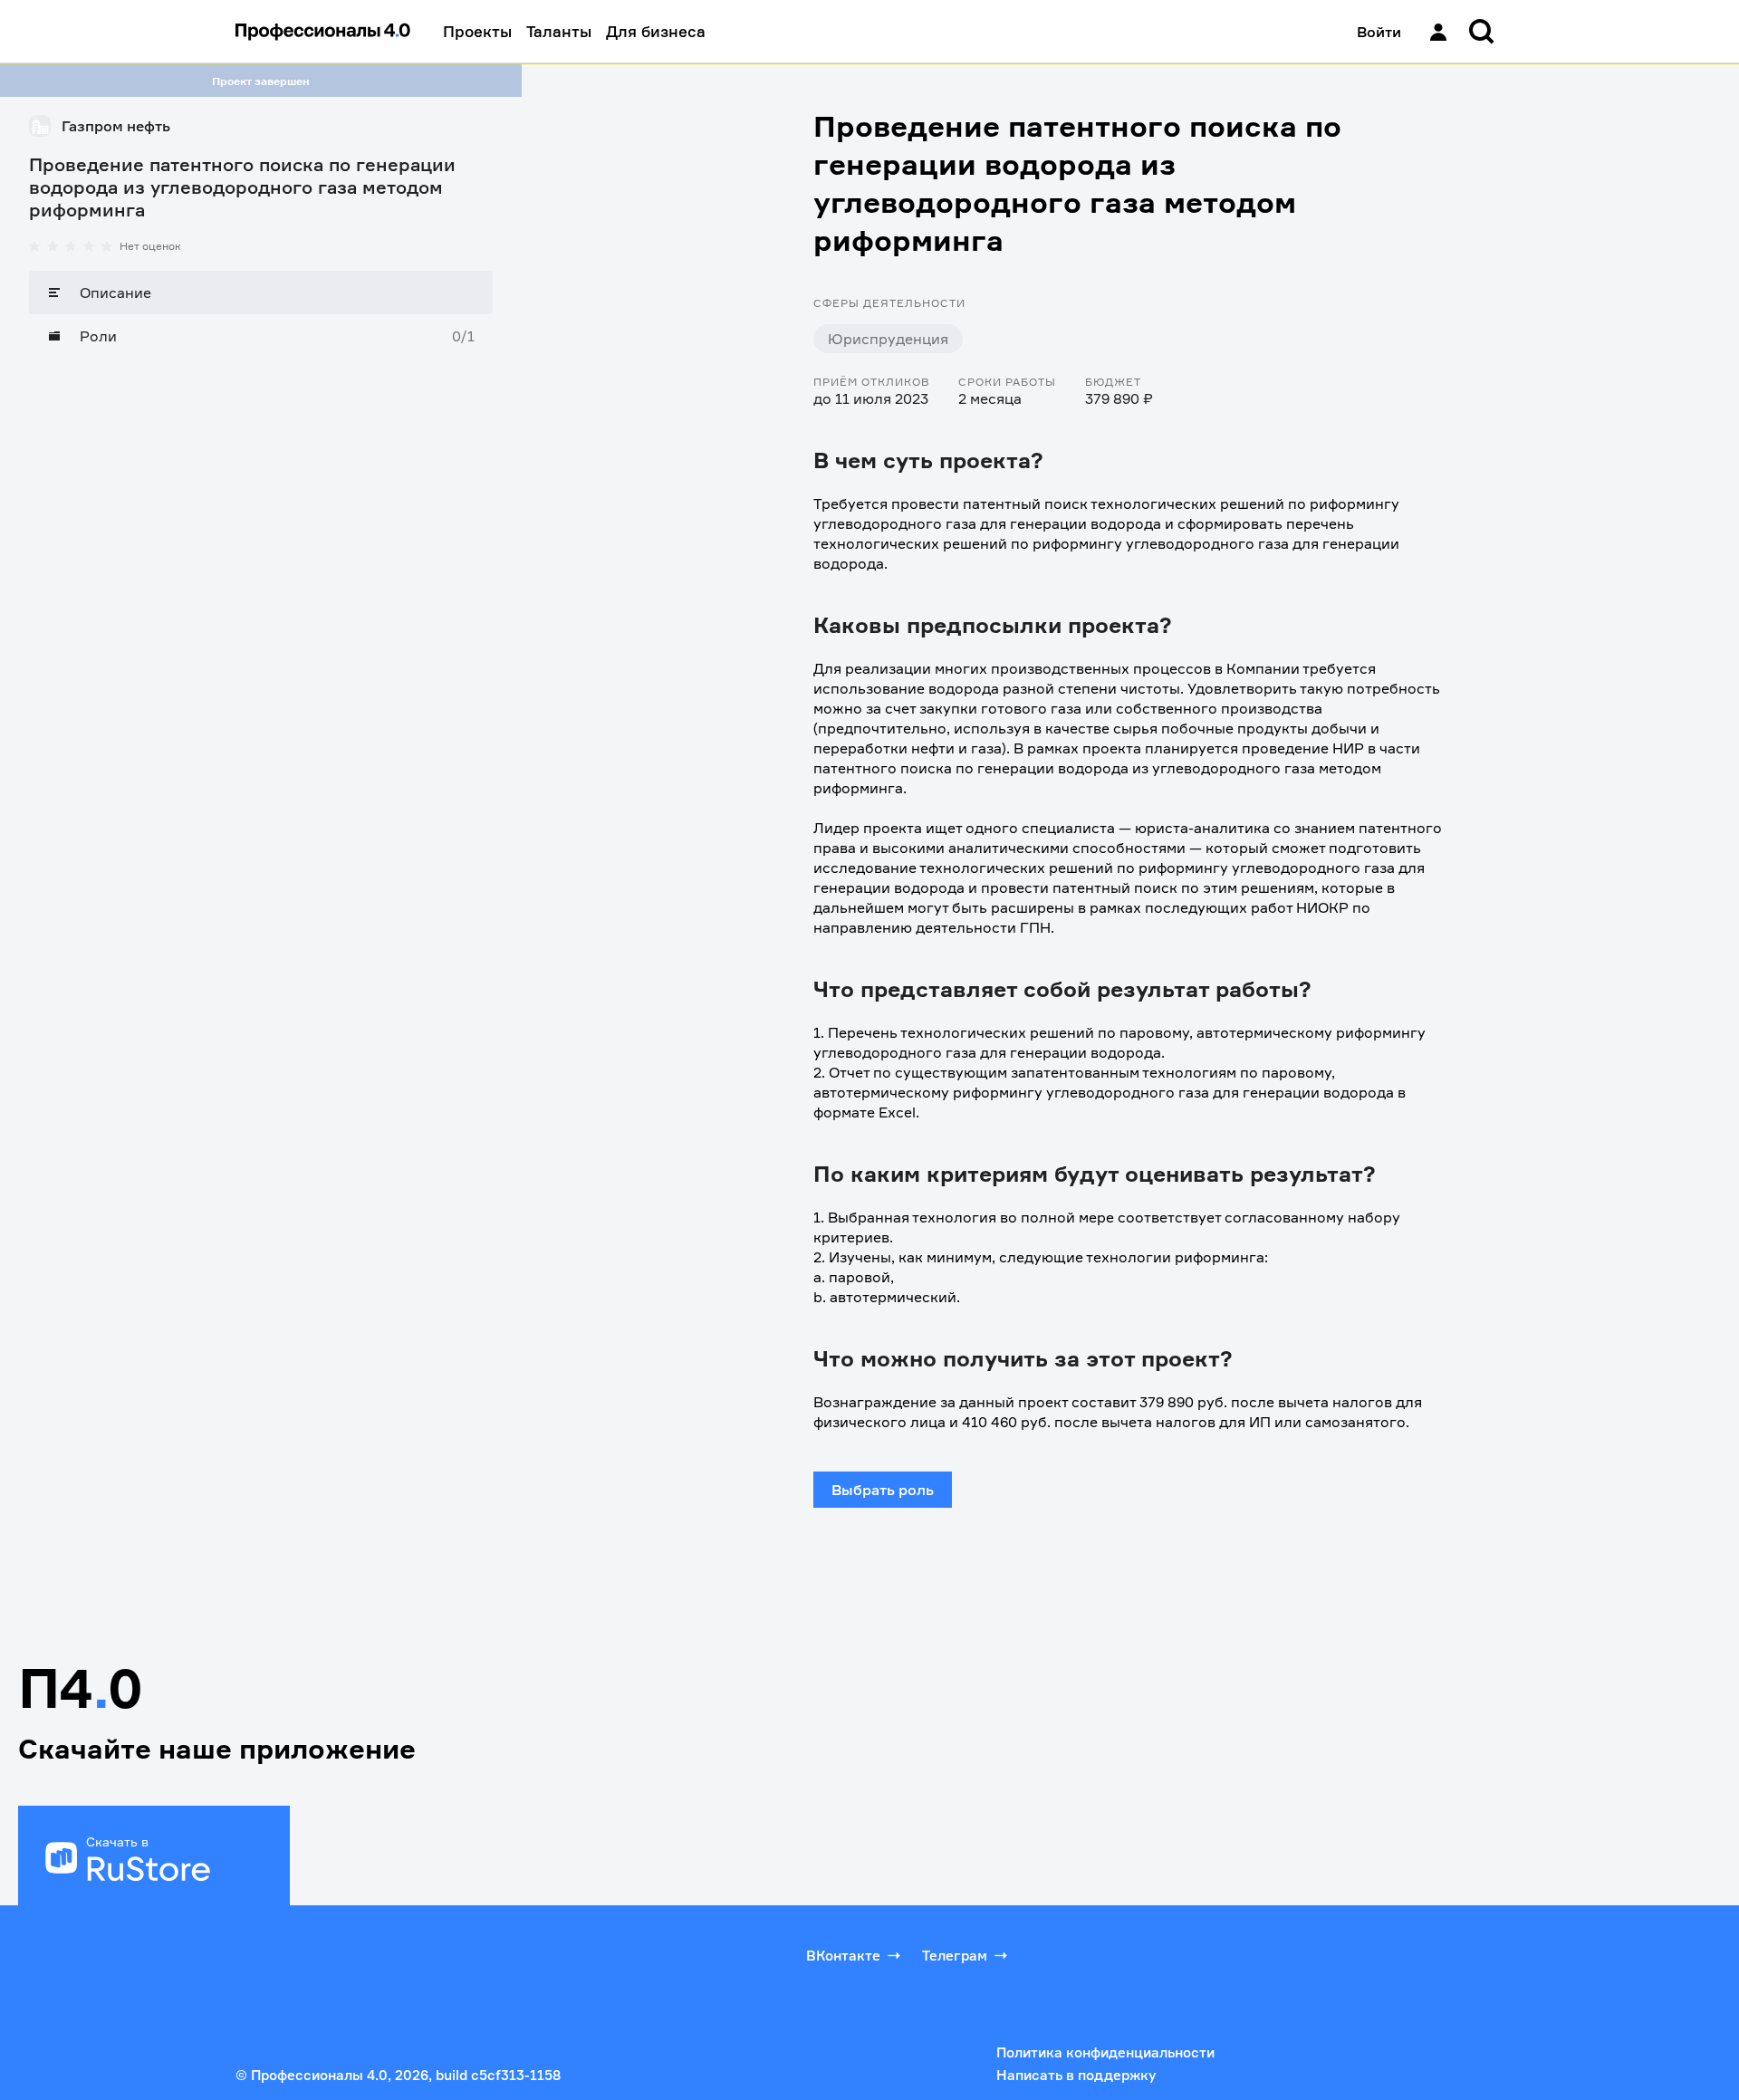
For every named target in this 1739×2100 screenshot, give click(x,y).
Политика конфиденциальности (1105, 2052)
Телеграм (955, 1956)
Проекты (477, 31)
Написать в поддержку (1076, 2075)
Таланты (559, 31)
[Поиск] (1482, 32)
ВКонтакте (843, 1956)
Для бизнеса (656, 31)
